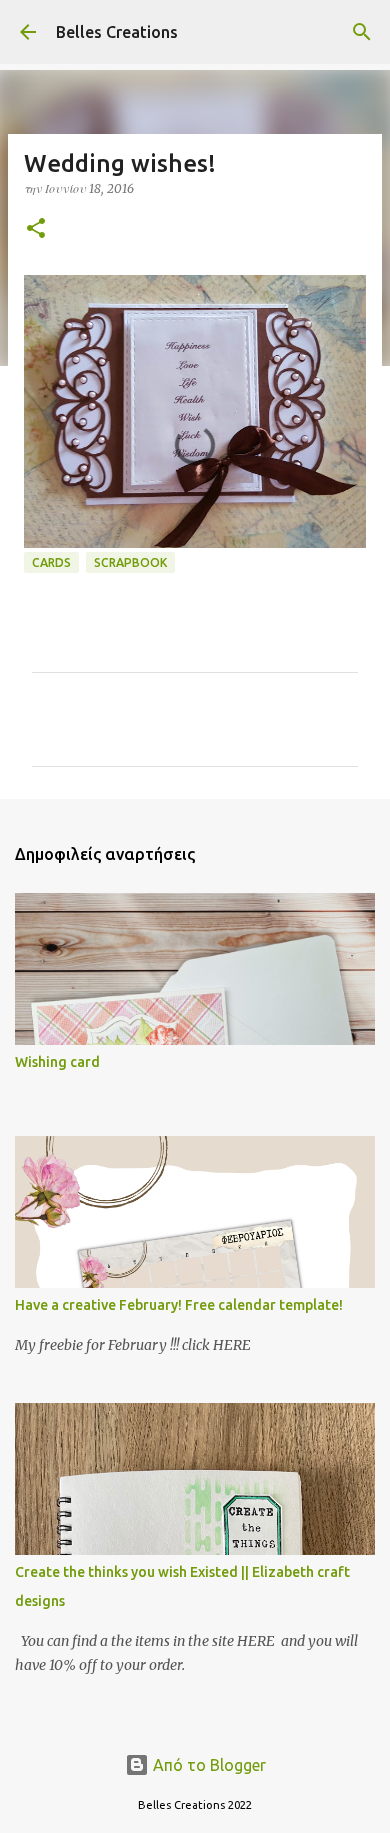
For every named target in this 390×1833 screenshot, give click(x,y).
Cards (51, 562)
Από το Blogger (207, 1765)
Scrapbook (130, 562)
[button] (36, 229)
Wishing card (57, 1062)
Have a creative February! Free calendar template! (179, 1305)
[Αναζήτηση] (362, 32)
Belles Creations (117, 32)
